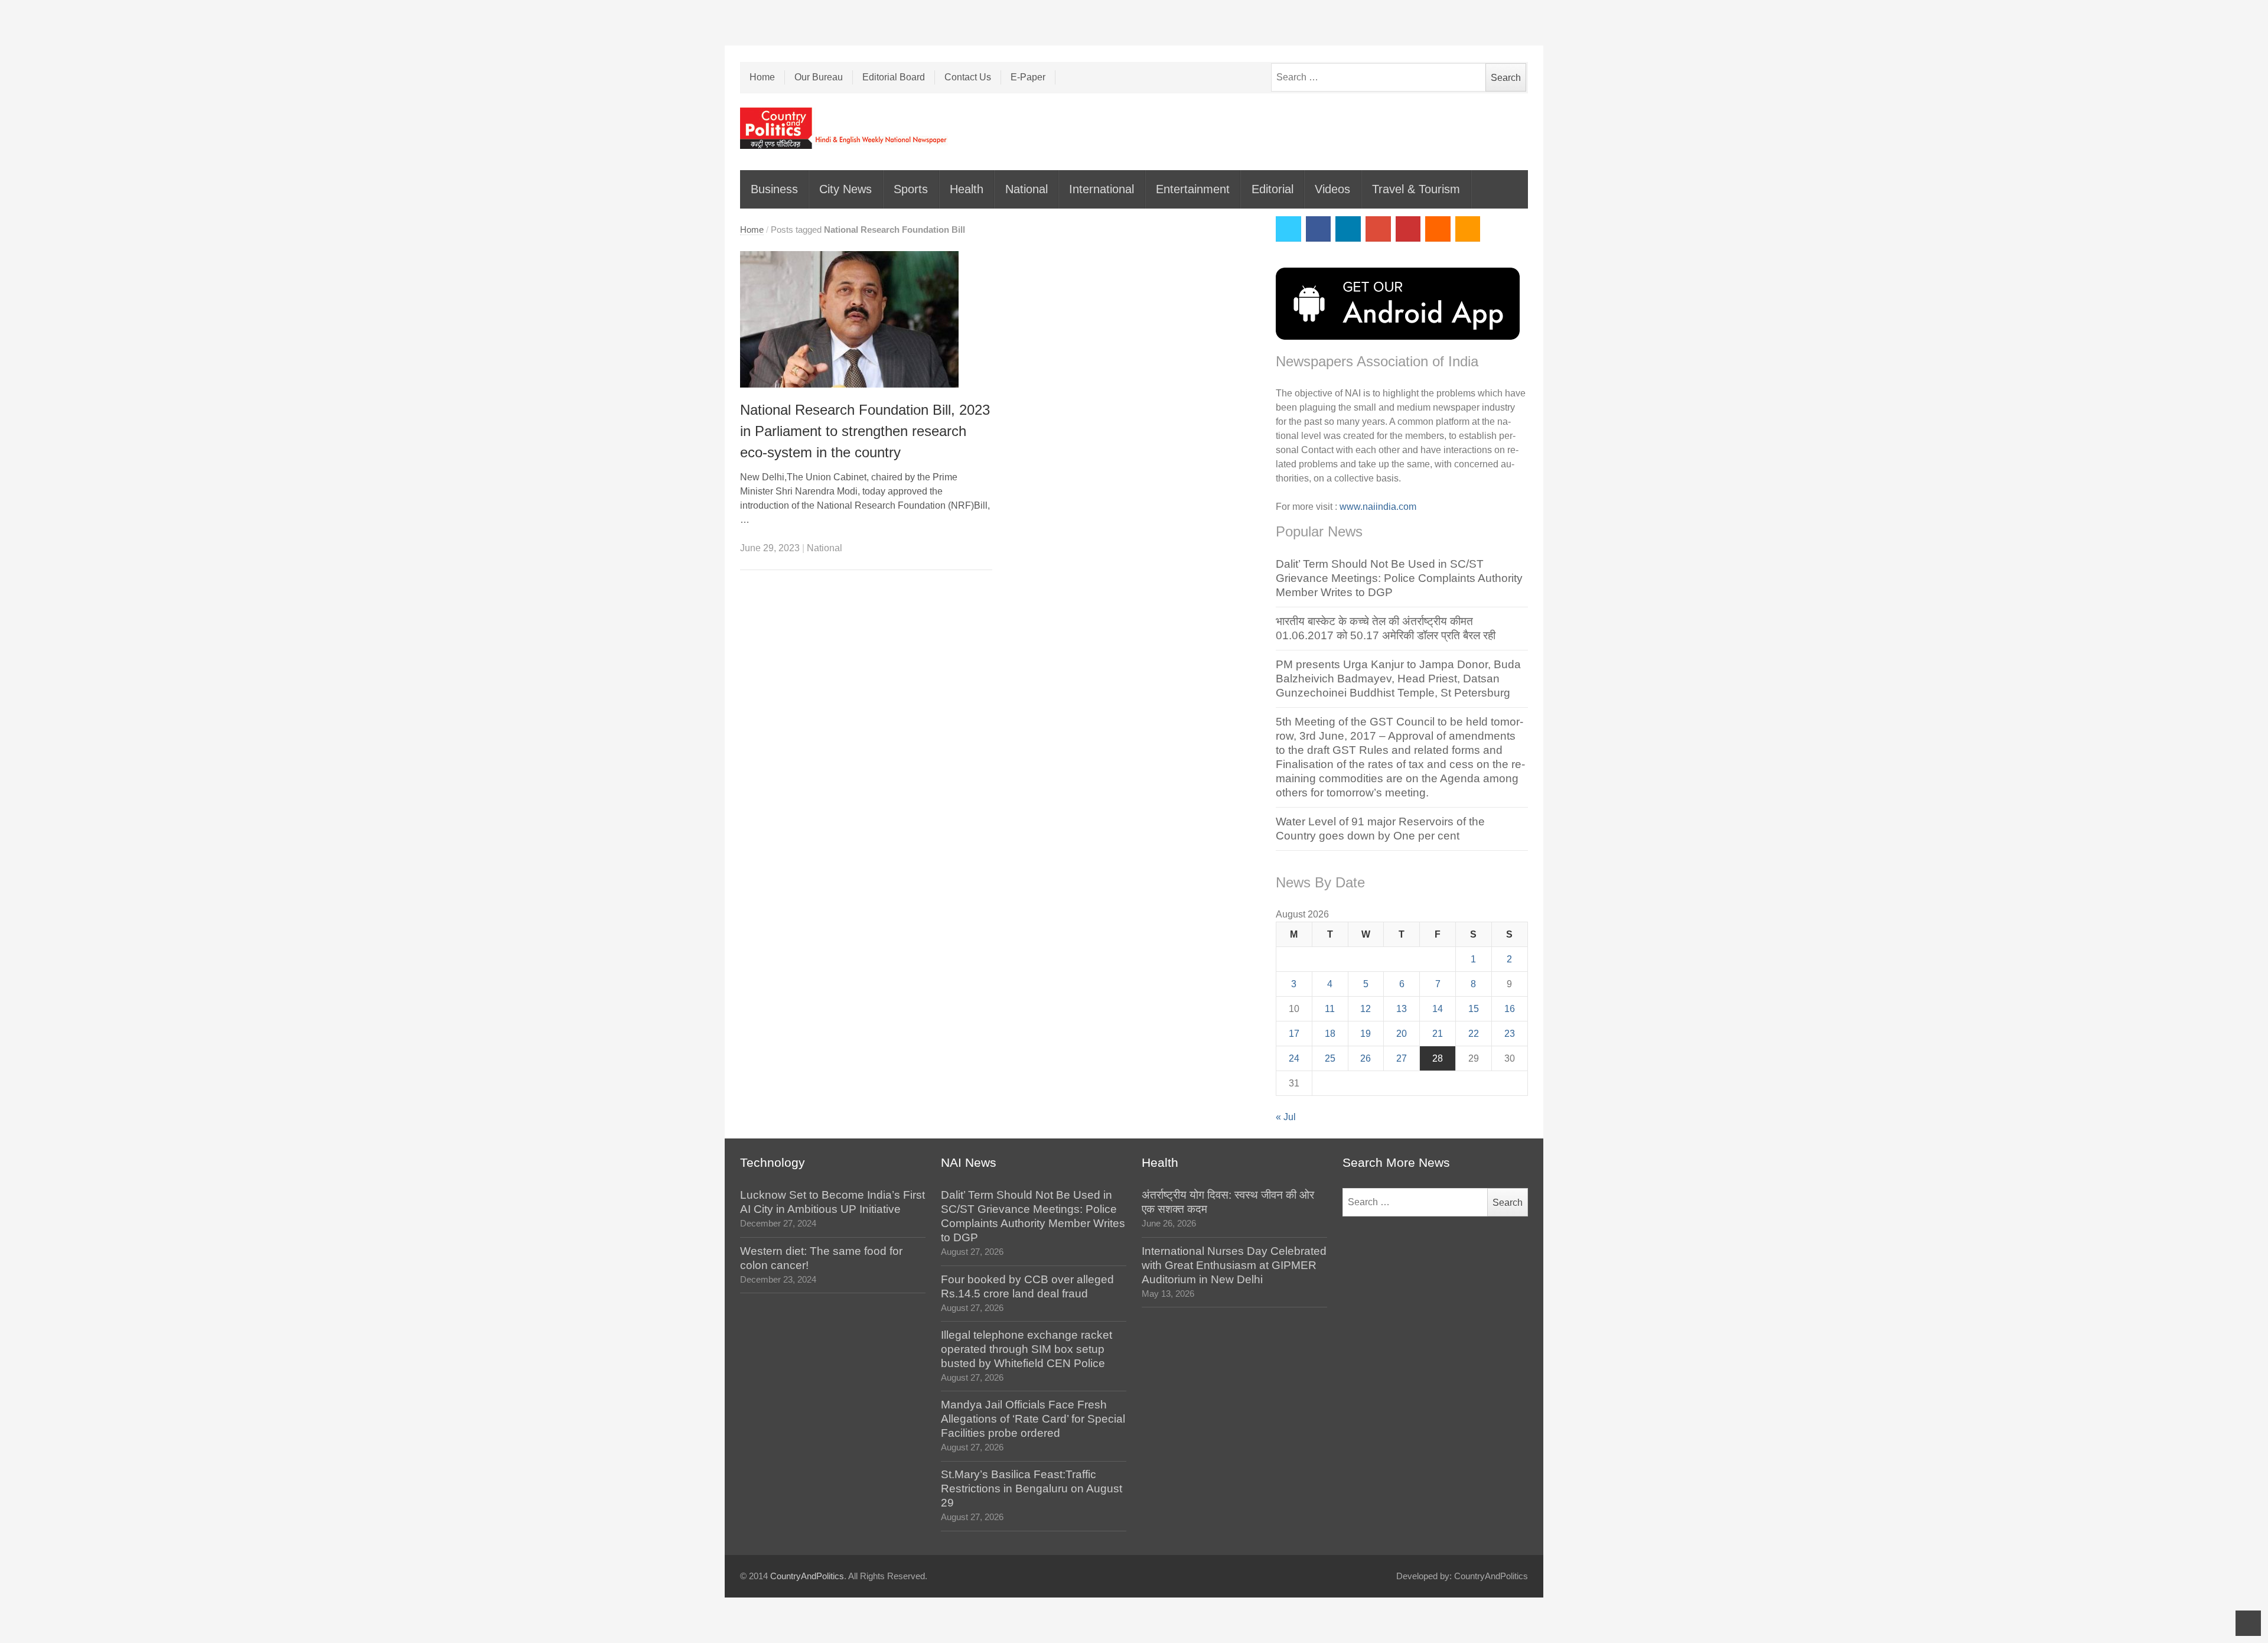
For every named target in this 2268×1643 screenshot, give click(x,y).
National (1027, 189)
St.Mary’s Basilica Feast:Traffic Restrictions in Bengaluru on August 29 (1032, 1489)
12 (1366, 1009)
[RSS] (1468, 229)
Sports (911, 189)
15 (1474, 1009)
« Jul (1286, 1117)
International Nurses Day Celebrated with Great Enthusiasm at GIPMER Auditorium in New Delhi (1234, 1265)
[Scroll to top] (2248, 1623)
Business (774, 189)
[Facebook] (1319, 229)
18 (1330, 1034)
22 (1474, 1034)
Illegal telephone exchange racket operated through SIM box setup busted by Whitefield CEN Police (1027, 1349)
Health (967, 189)
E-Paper (1028, 77)
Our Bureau (819, 77)
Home (762, 77)
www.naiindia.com (1378, 507)
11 (1330, 1009)
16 (1510, 1009)
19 (1366, 1034)
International (1102, 189)
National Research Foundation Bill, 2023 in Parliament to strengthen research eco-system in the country (865, 431)
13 (1402, 1009)
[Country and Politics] (845, 128)
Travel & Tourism (1416, 189)
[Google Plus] (1378, 229)
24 (1294, 1058)
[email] (1438, 229)
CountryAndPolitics (807, 1576)
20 (1402, 1034)
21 (1438, 1034)
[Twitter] (1288, 229)
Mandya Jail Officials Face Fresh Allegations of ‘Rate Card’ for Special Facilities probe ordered (1033, 1419)
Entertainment (1193, 189)
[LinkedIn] (1348, 229)
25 (1330, 1058)
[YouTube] (1408, 229)
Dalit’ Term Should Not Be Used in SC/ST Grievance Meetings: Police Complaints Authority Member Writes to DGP (1399, 578)
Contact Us (968, 77)
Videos (1332, 189)
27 (1402, 1058)
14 (1438, 1009)
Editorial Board (894, 77)
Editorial (1273, 189)
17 (1294, 1034)
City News (845, 189)
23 (1510, 1034)
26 (1366, 1058)
